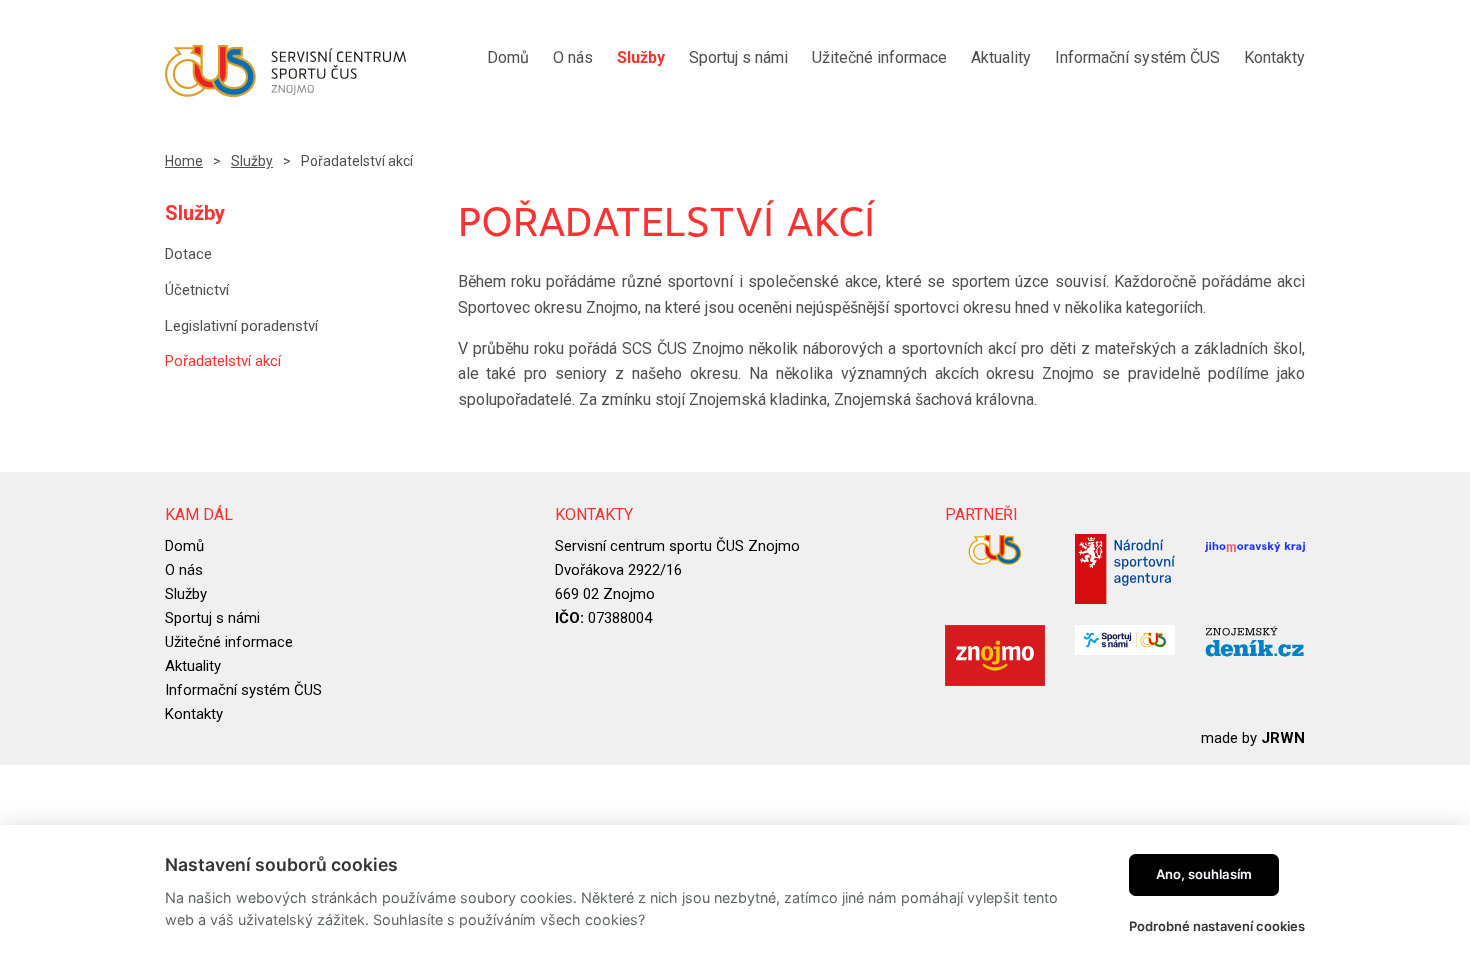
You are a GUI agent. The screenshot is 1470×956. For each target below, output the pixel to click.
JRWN (1283, 738)
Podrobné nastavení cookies (1217, 926)
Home (184, 161)
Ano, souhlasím (1204, 874)
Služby (252, 161)
